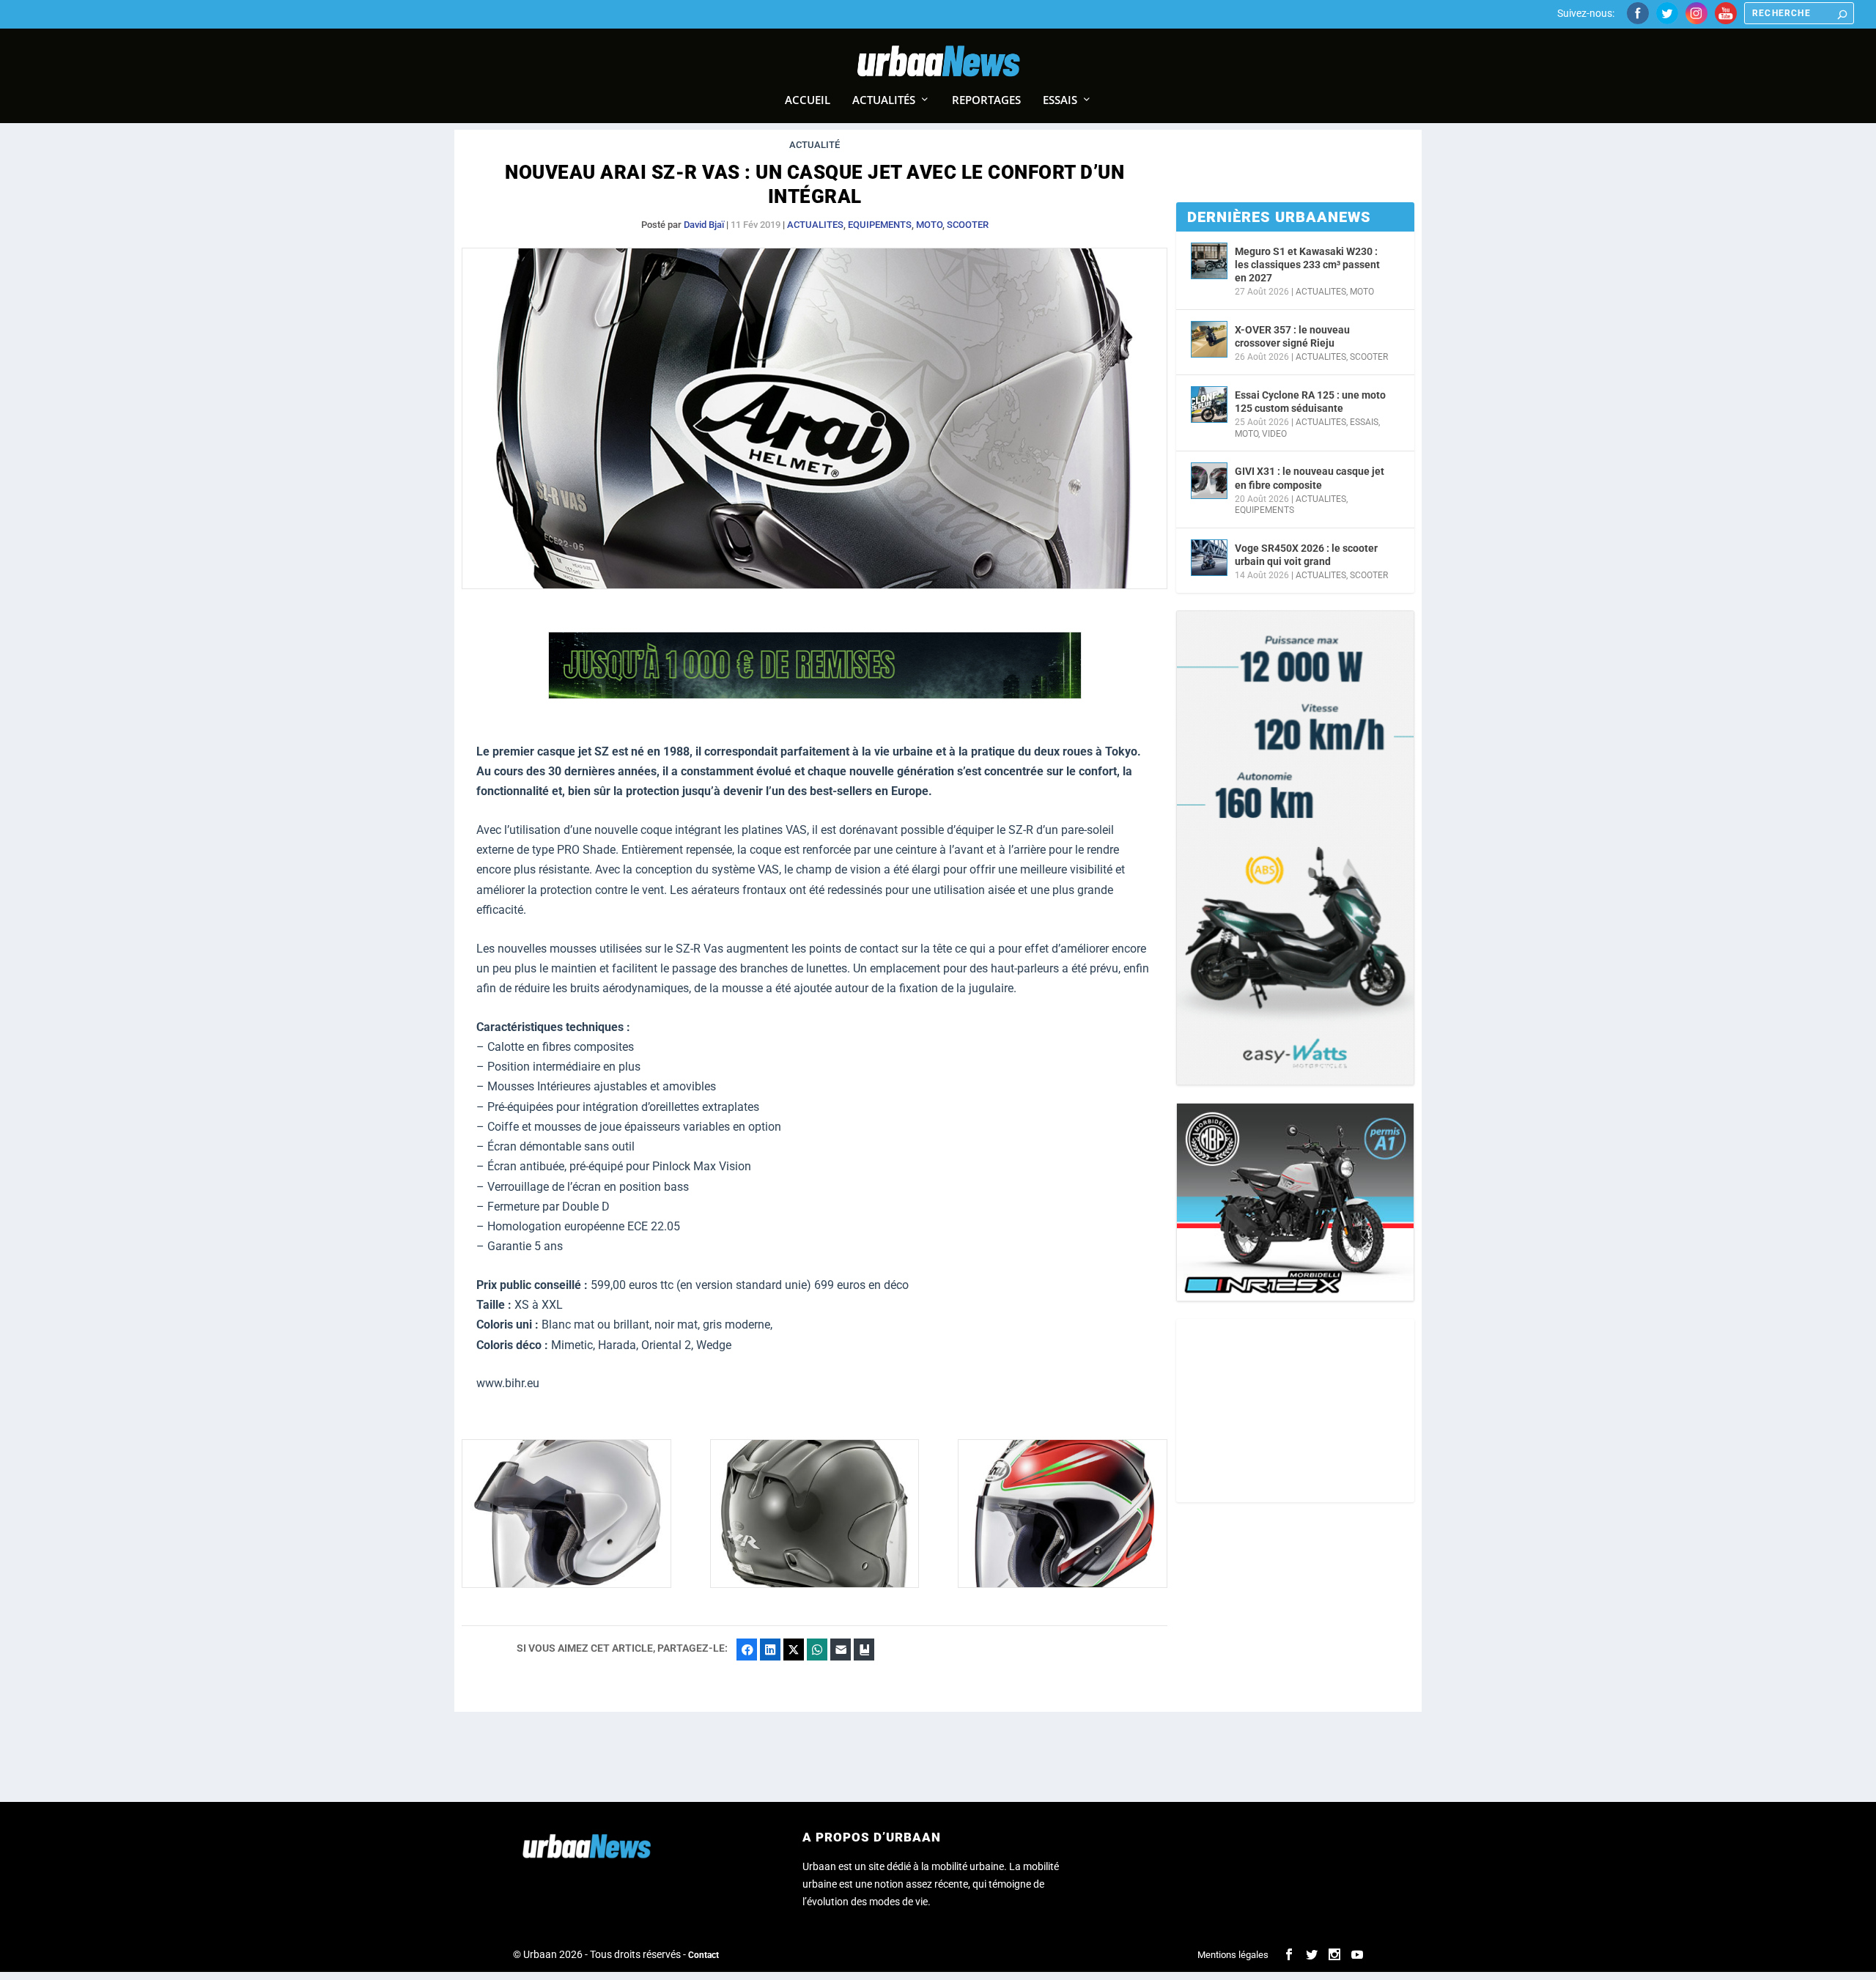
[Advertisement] (1295, 1411)
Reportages (986, 100)
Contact (703, 1955)
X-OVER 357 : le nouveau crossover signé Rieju (1292, 336)
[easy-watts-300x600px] (1295, 848)
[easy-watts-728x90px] (815, 695)
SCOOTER (968, 225)
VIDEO (1274, 434)
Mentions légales (1233, 1955)
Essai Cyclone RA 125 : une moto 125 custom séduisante (1310, 402)
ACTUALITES (815, 225)
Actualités (884, 100)
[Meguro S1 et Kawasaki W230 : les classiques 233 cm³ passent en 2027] (1209, 261)
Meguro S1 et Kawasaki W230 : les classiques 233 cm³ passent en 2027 (1307, 265)
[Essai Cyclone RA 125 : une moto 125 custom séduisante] (1209, 405)
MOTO (929, 225)
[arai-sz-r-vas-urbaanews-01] (566, 1584)
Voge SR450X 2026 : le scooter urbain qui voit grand (1306, 555)
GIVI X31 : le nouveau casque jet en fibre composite (1310, 478)
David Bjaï (704, 225)
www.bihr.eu (508, 1383)
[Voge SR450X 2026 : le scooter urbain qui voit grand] (1209, 558)
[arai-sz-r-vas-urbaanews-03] (815, 1584)
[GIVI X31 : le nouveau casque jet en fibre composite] (1209, 481)
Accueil (808, 100)
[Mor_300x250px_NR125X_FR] (1295, 1202)
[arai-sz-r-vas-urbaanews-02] (1063, 1584)
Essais (1060, 100)
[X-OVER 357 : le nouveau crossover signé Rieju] (1209, 339)
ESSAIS (1364, 422)
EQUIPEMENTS (880, 225)
